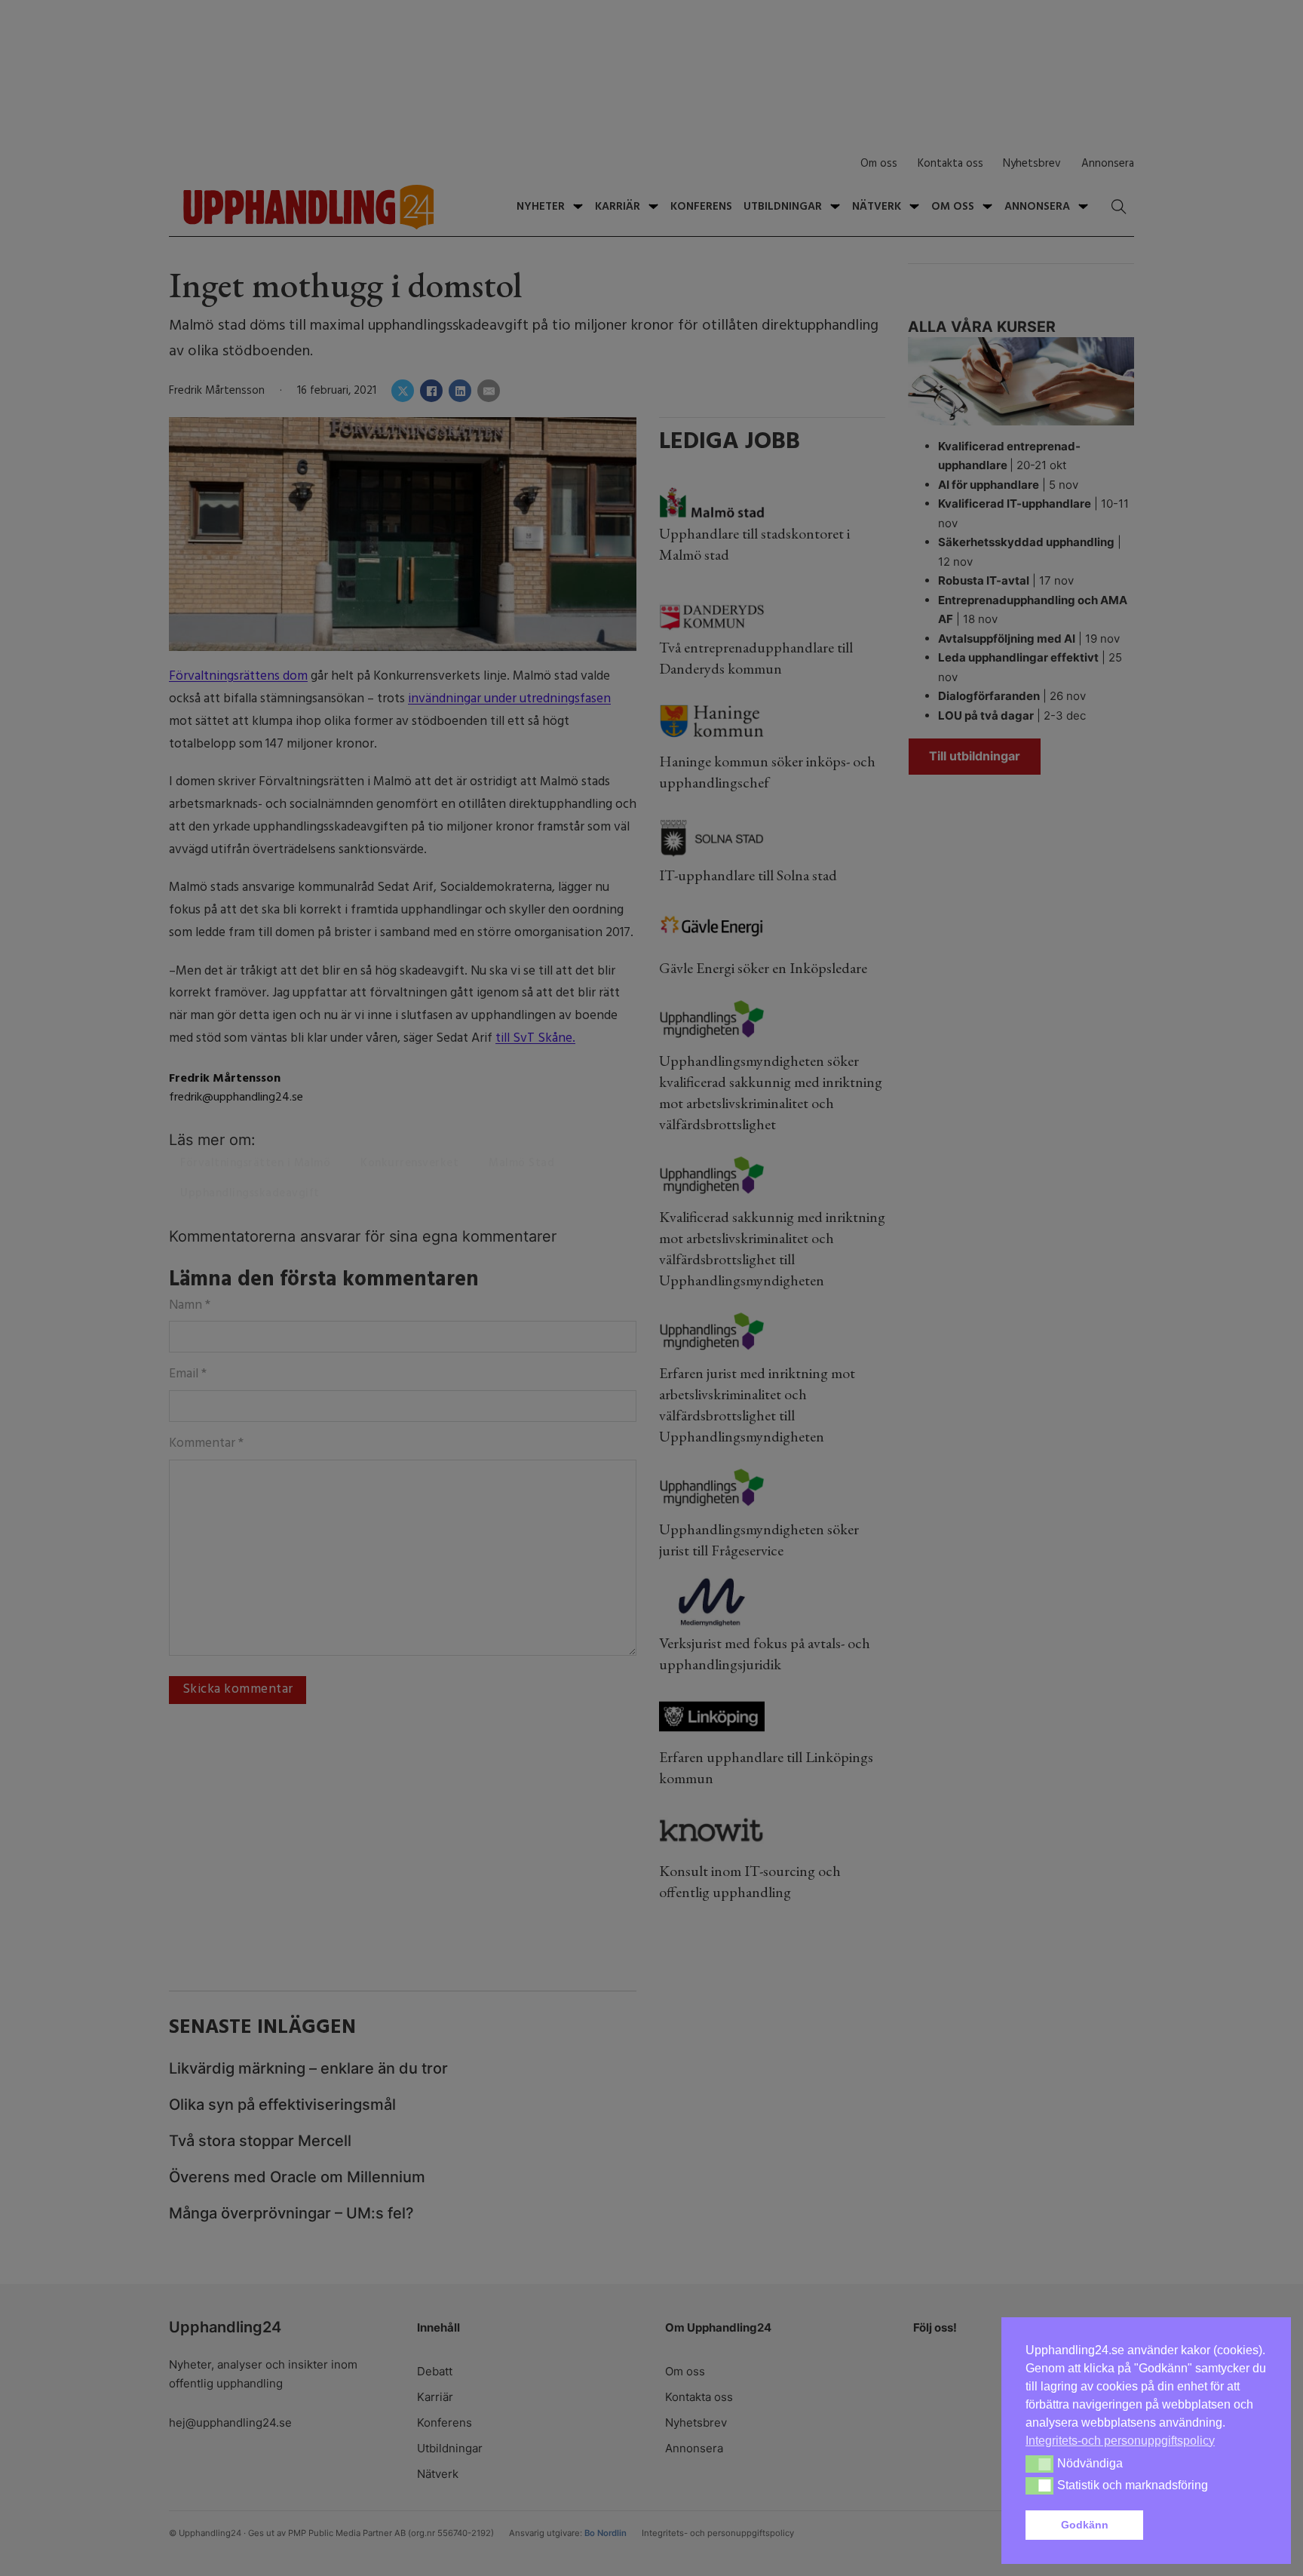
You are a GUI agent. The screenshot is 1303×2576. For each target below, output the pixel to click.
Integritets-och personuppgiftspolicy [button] (1120, 2441)
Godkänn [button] (1085, 2525)
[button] (1208, 2525)
